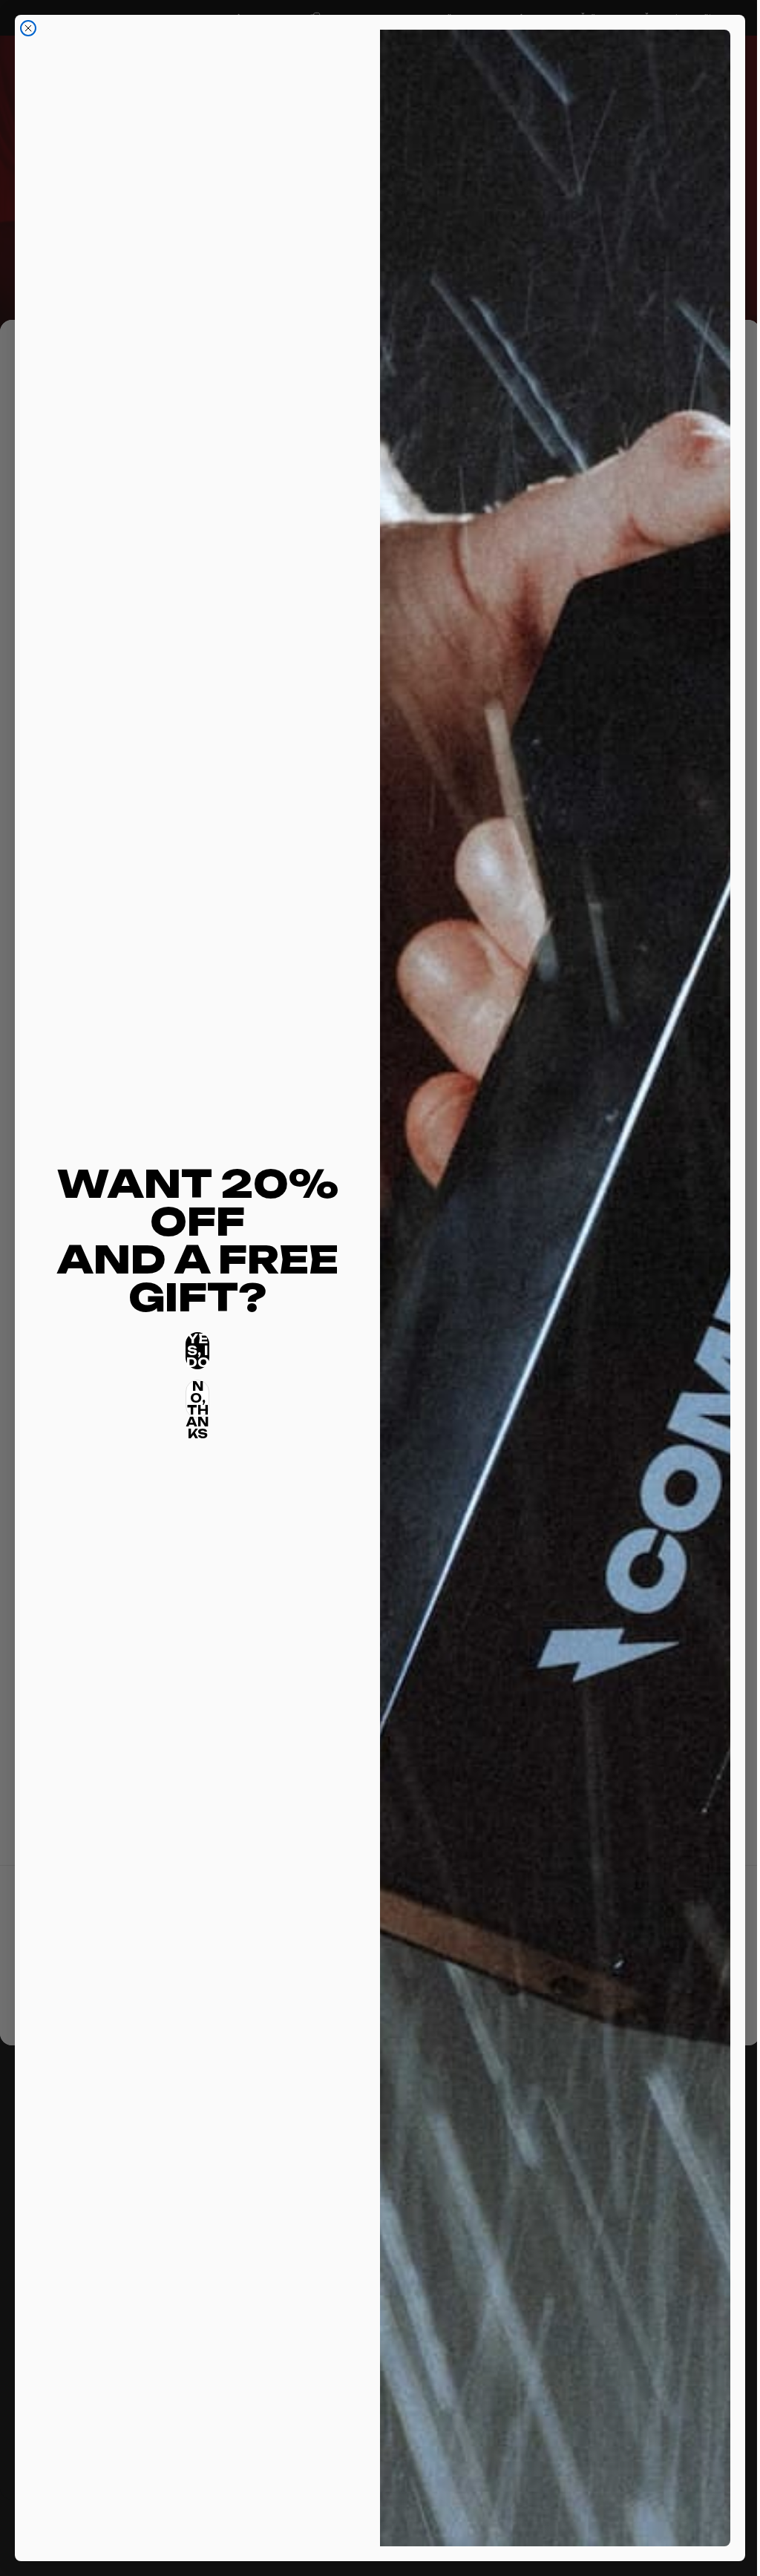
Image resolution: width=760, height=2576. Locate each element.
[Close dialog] (28, 28)
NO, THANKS (195, 1399)
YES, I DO (195, 1351)
